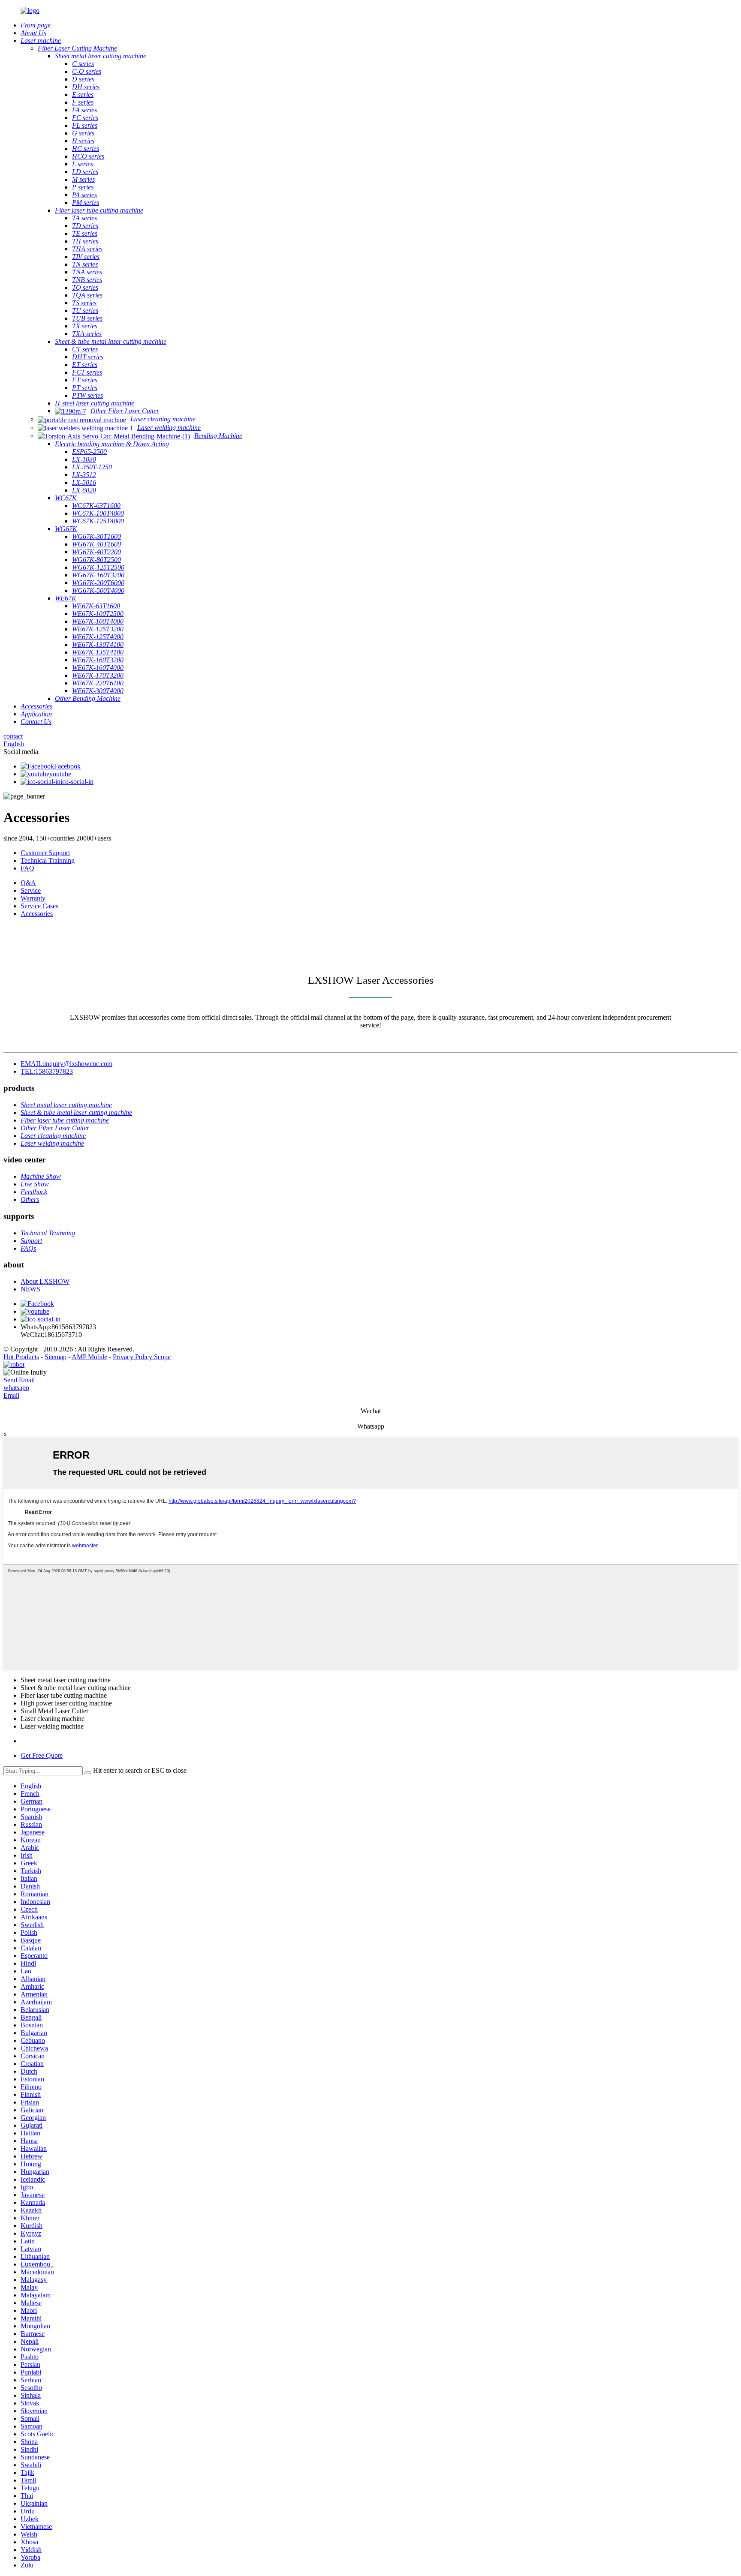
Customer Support (45, 853)
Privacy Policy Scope (142, 1357)
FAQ (27, 868)
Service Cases (39, 906)
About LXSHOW (45, 1281)
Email (11, 1395)
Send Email (19, 1380)
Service (31, 890)
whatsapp (16, 1388)
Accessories (37, 914)
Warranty (33, 898)
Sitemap (56, 1357)
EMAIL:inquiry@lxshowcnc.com (66, 1064)
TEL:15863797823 (47, 1071)
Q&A (28, 883)
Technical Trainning (48, 860)
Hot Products (21, 1357)
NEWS (30, 1289)
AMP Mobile (89, 1357)
